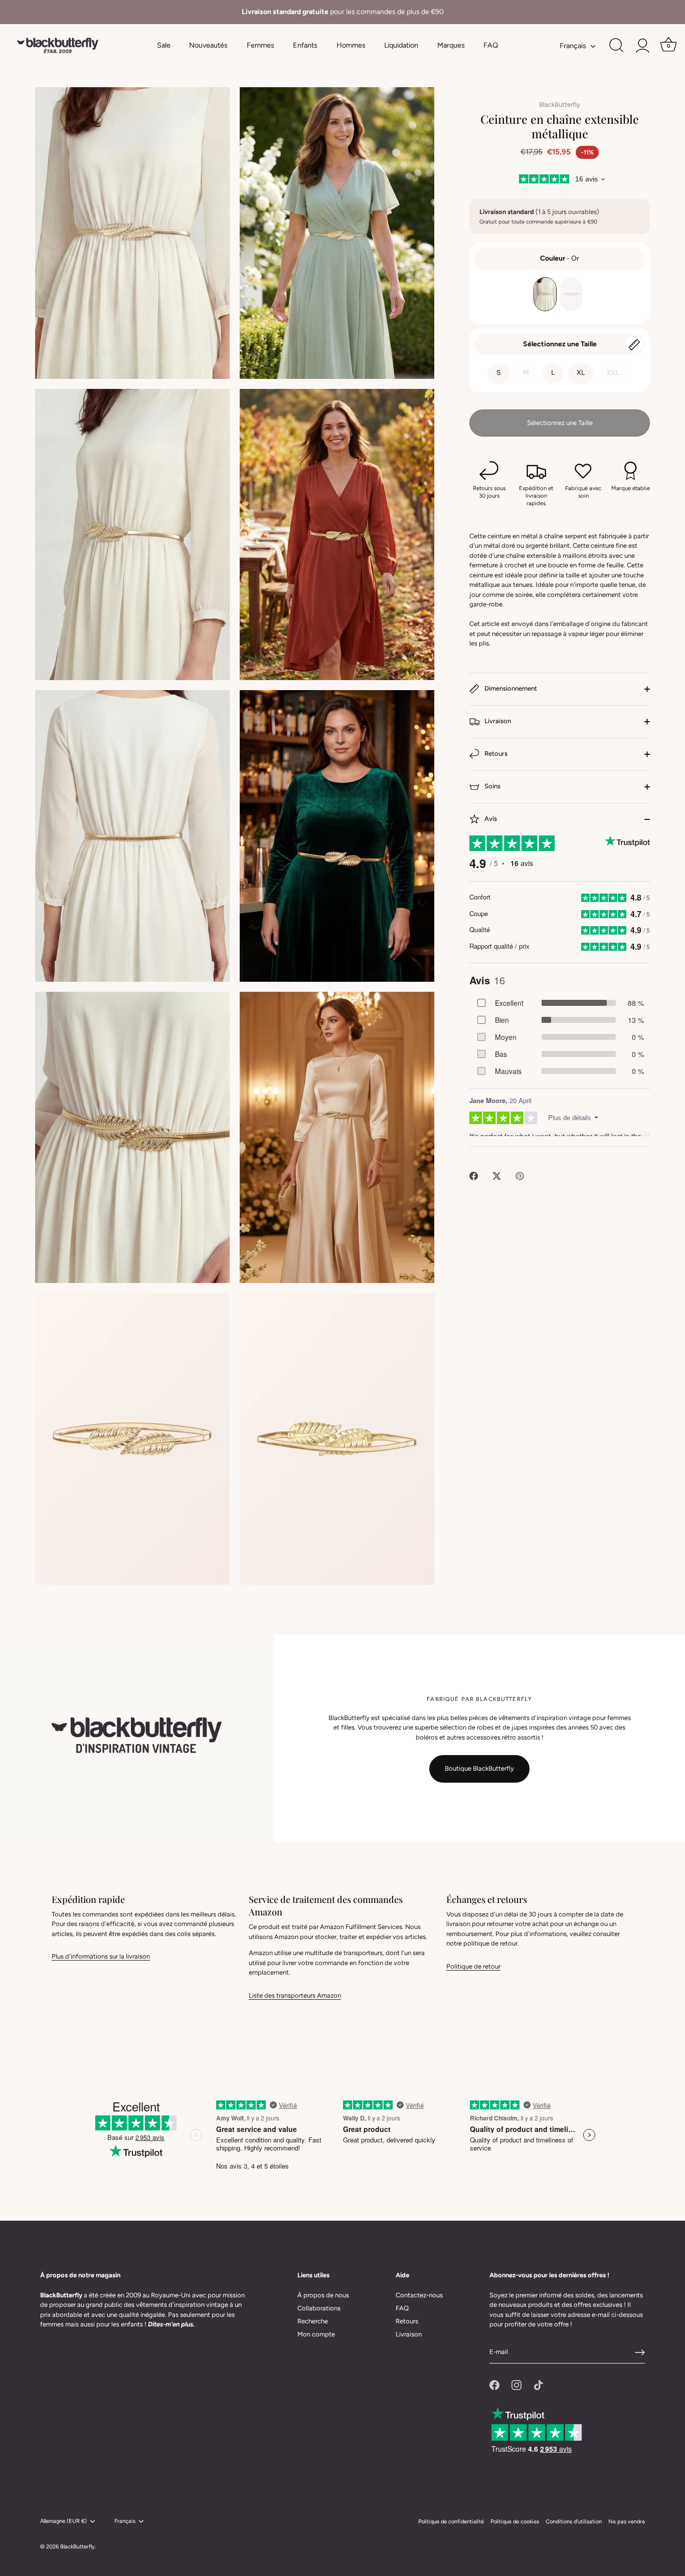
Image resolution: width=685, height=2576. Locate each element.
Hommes (351, 45)
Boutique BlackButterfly (479, 1768)
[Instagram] (517, 2384)
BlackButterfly (560, 104)
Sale (164, 45)
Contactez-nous (419, 2295)
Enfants (305, 45)
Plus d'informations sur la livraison (101, 1956)
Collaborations (319, 2308)
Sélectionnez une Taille (560, 344)
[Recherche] (616, 46)
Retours (495, 754)
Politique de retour (473, 1966)
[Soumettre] (640, 2352)
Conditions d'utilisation (574, 2522)
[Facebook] (494, 2384)
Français (573, 46)
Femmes (261, 45)
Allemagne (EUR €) (63, 2521)
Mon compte (316, 2334)
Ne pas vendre (627, 2522)
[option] (342, 12)
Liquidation (401, 45)
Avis (490, 819)
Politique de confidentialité (451, 2522)
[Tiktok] (539, 2384)
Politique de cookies (515, 2522)
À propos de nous (323, 2295)
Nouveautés (208, 45)
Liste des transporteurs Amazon (295, 1995)
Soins (492, 786)
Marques (451, 45)
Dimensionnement (510, 688)
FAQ (491, 45)
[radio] (545, 294)
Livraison (497, 721)
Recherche (313, 2321)
